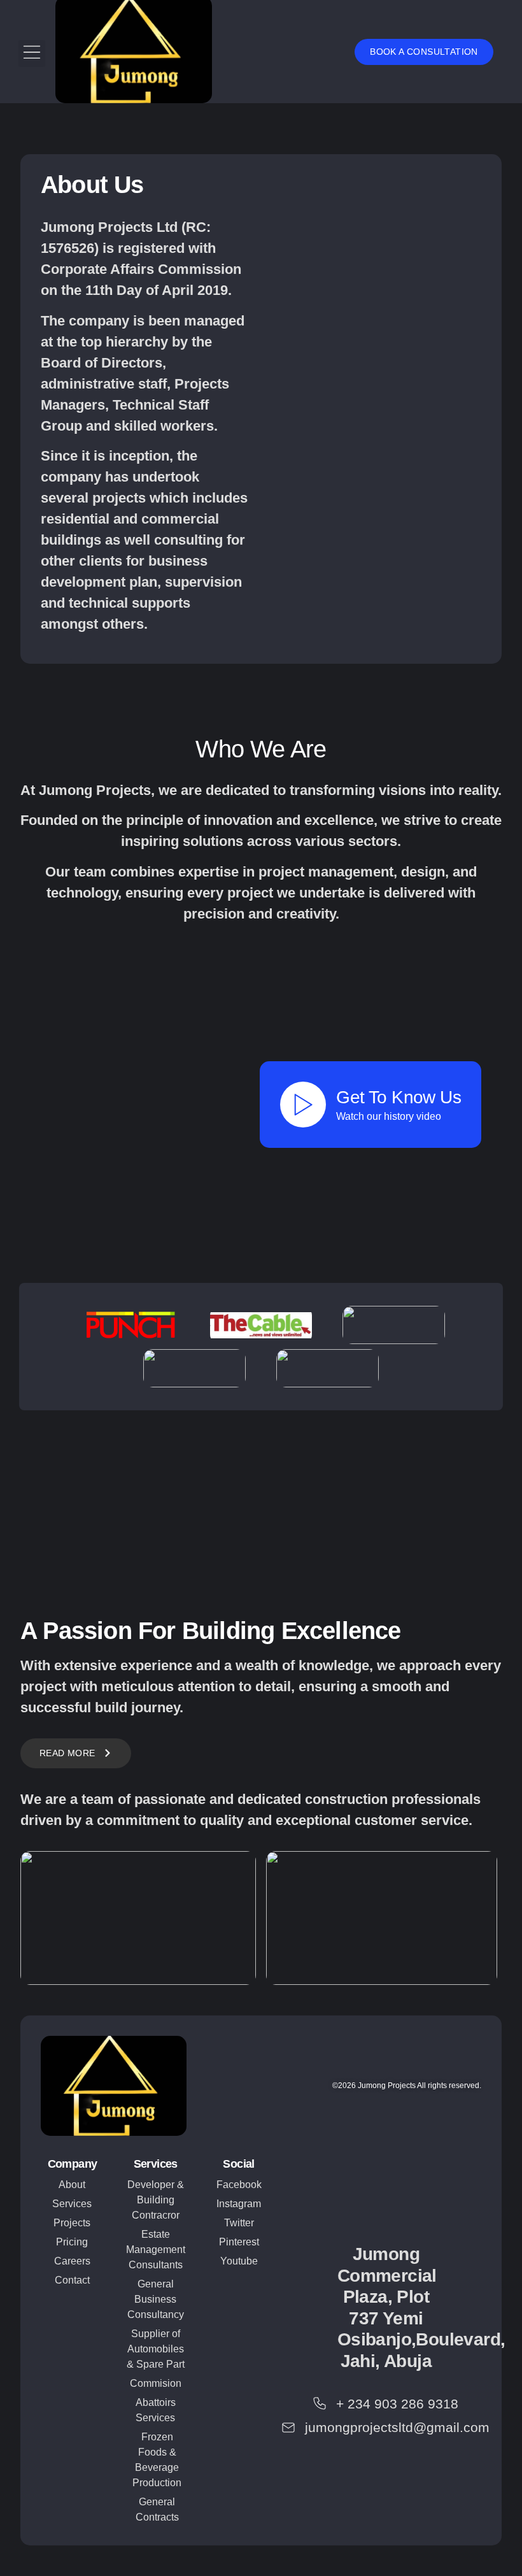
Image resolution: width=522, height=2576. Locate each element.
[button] (32, 54)
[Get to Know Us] (303, 1105)
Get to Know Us (399, 1097)
